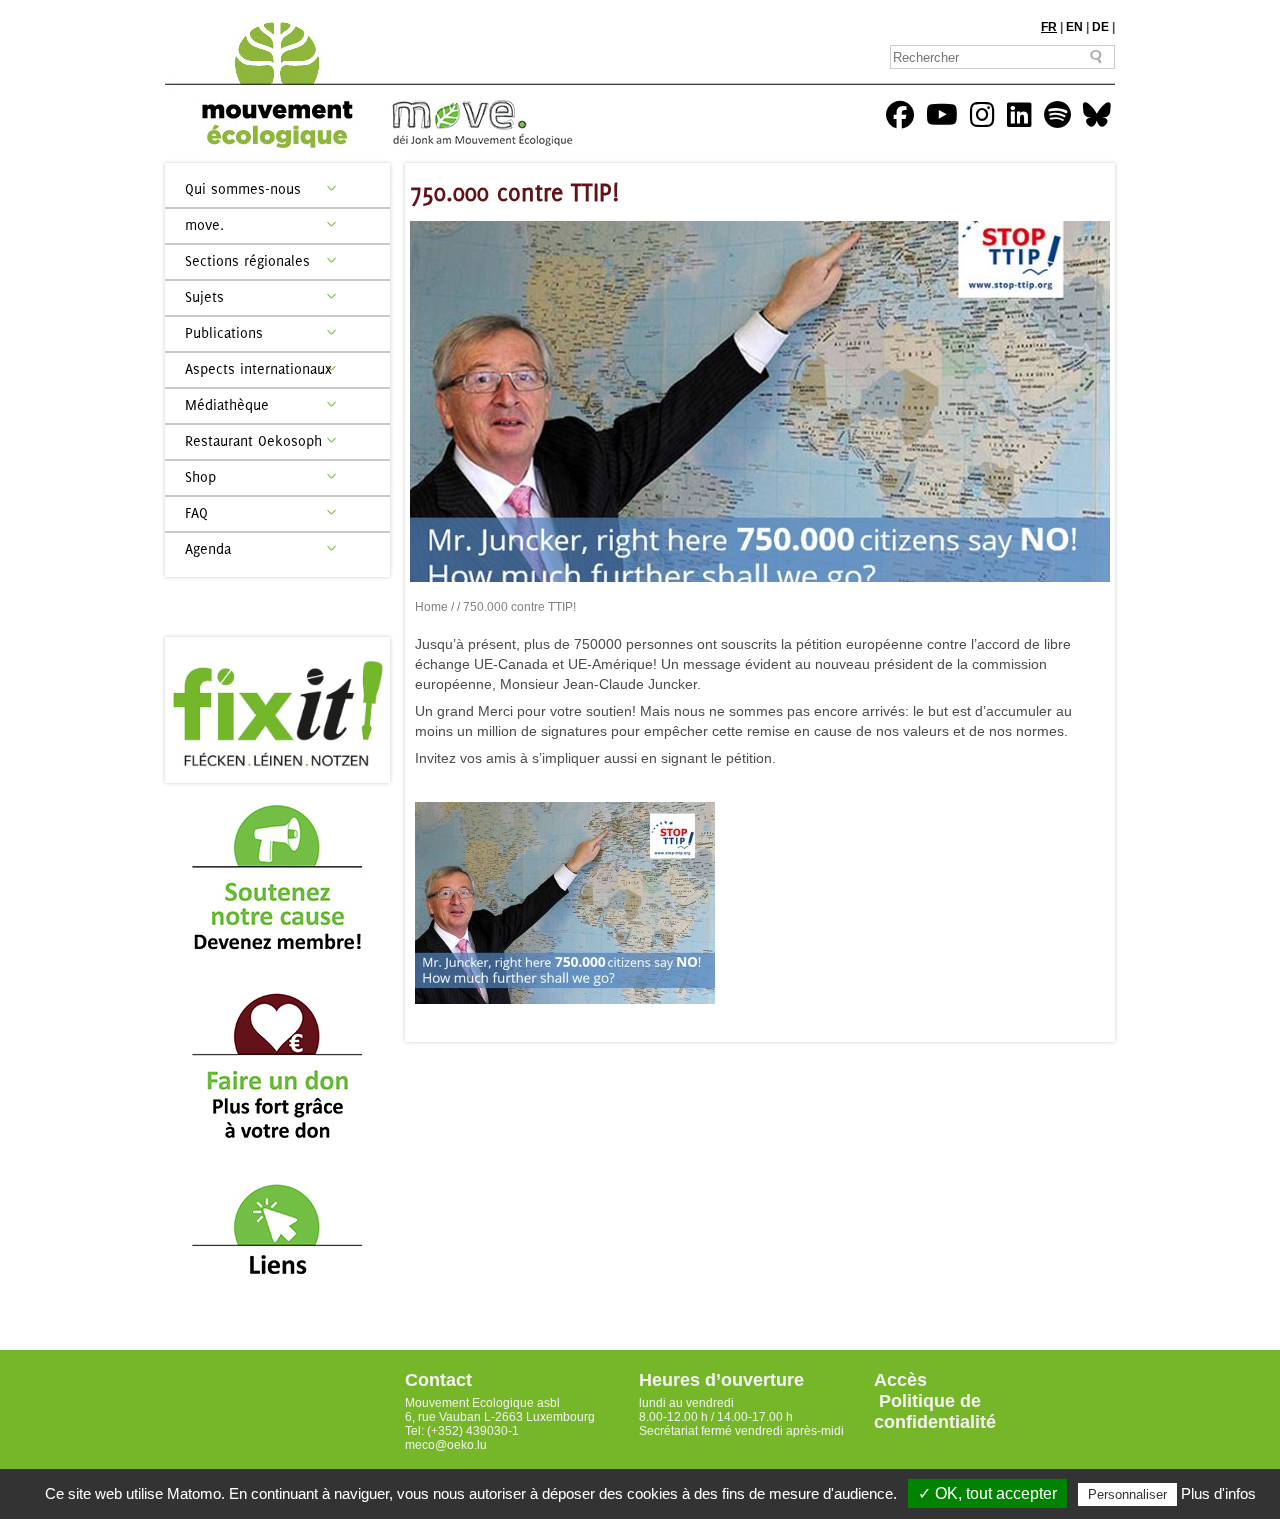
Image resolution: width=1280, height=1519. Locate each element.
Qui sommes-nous (243, 188)
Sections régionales (247, 260)
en (1074, 27)
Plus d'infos (1218, 1493)
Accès (900, 1380)
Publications (224, 332)
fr (1049, 27)
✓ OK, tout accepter (987, 1493)
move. (204, 224)
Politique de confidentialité (935, 1411)
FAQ (196, 512)
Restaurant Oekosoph (253, 440)
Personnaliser (1127, 1494)
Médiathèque (227, 404)
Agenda (208, 548)
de (1100, 27)
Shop (200, 476)
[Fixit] (277, 710)
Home (431, 607)
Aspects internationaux (258, 368)
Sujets (204, 296)
